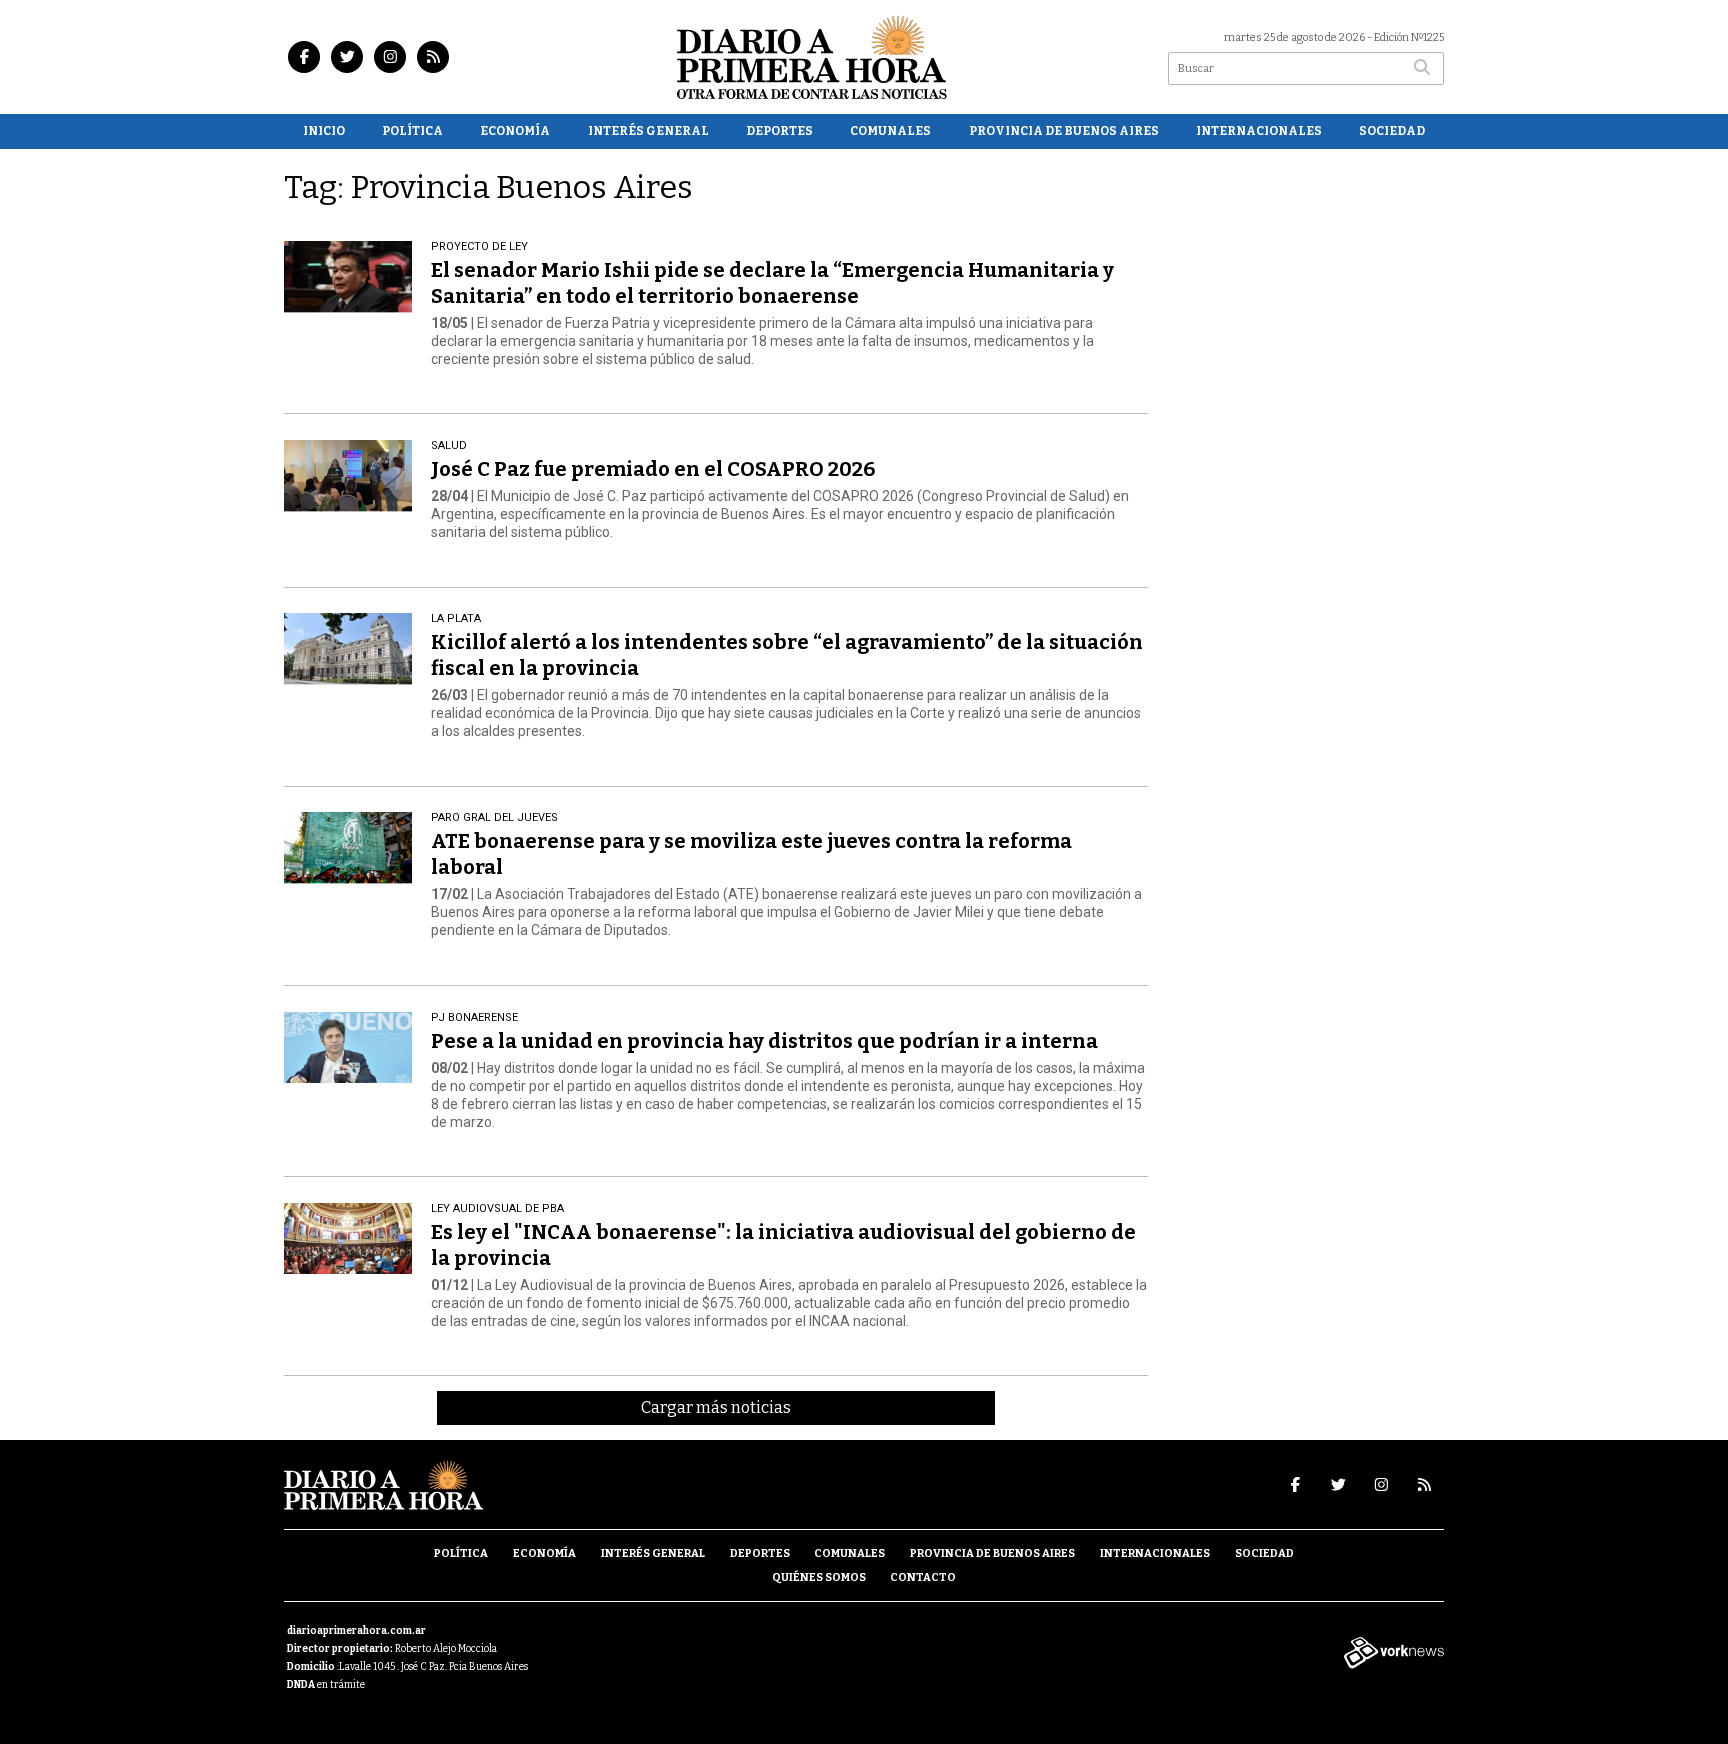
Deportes (779, 131)
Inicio (324, 131)
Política (412, 131)
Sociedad (1392, 131)
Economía (515, 131)
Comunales (890, 131)
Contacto (923, 1577)
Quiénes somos (819, 1577)
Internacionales (1259, 131)
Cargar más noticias (716, 1407)
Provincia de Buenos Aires (1064, 131)
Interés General (648, 131)
